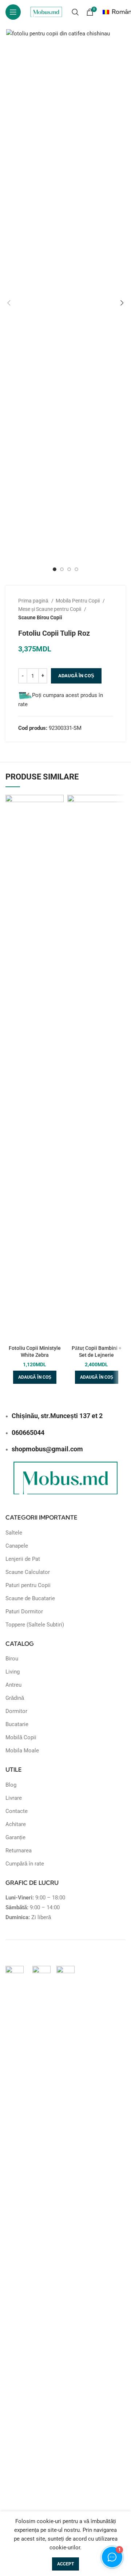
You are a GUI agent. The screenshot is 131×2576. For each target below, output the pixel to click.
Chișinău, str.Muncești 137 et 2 (57, 1416)
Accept (65, 2564)
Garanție (15, 1837)
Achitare (16, 1824)
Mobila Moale (22, 1751)
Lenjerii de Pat (23, 1559)
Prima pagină (34, 601)
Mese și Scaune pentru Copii (50, 609)
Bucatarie (17, 1724)
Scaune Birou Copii (40, 617)
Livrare (14, 1798)
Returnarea (19, 1851)
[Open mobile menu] (13, 12)
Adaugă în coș (76, 676)
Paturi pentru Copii (28, 1585)
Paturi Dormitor (24, 1612)
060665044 (28, 1433)
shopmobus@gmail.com (47, 1449)
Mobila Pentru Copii (78, 601)
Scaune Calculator (28, 1572)
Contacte (17, 1811)
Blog (11, 1785)
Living (13, 1672)
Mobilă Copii (21, 1737)
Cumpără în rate (25, 1864)
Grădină (15, 1698)
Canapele (17, 1546)
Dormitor (16, 1711)
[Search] (75, 12)
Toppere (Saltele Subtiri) (35, 1625)
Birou (12, 1659)
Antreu (13, 1685)
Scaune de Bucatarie (30, 1598)
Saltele (14, 1533)
